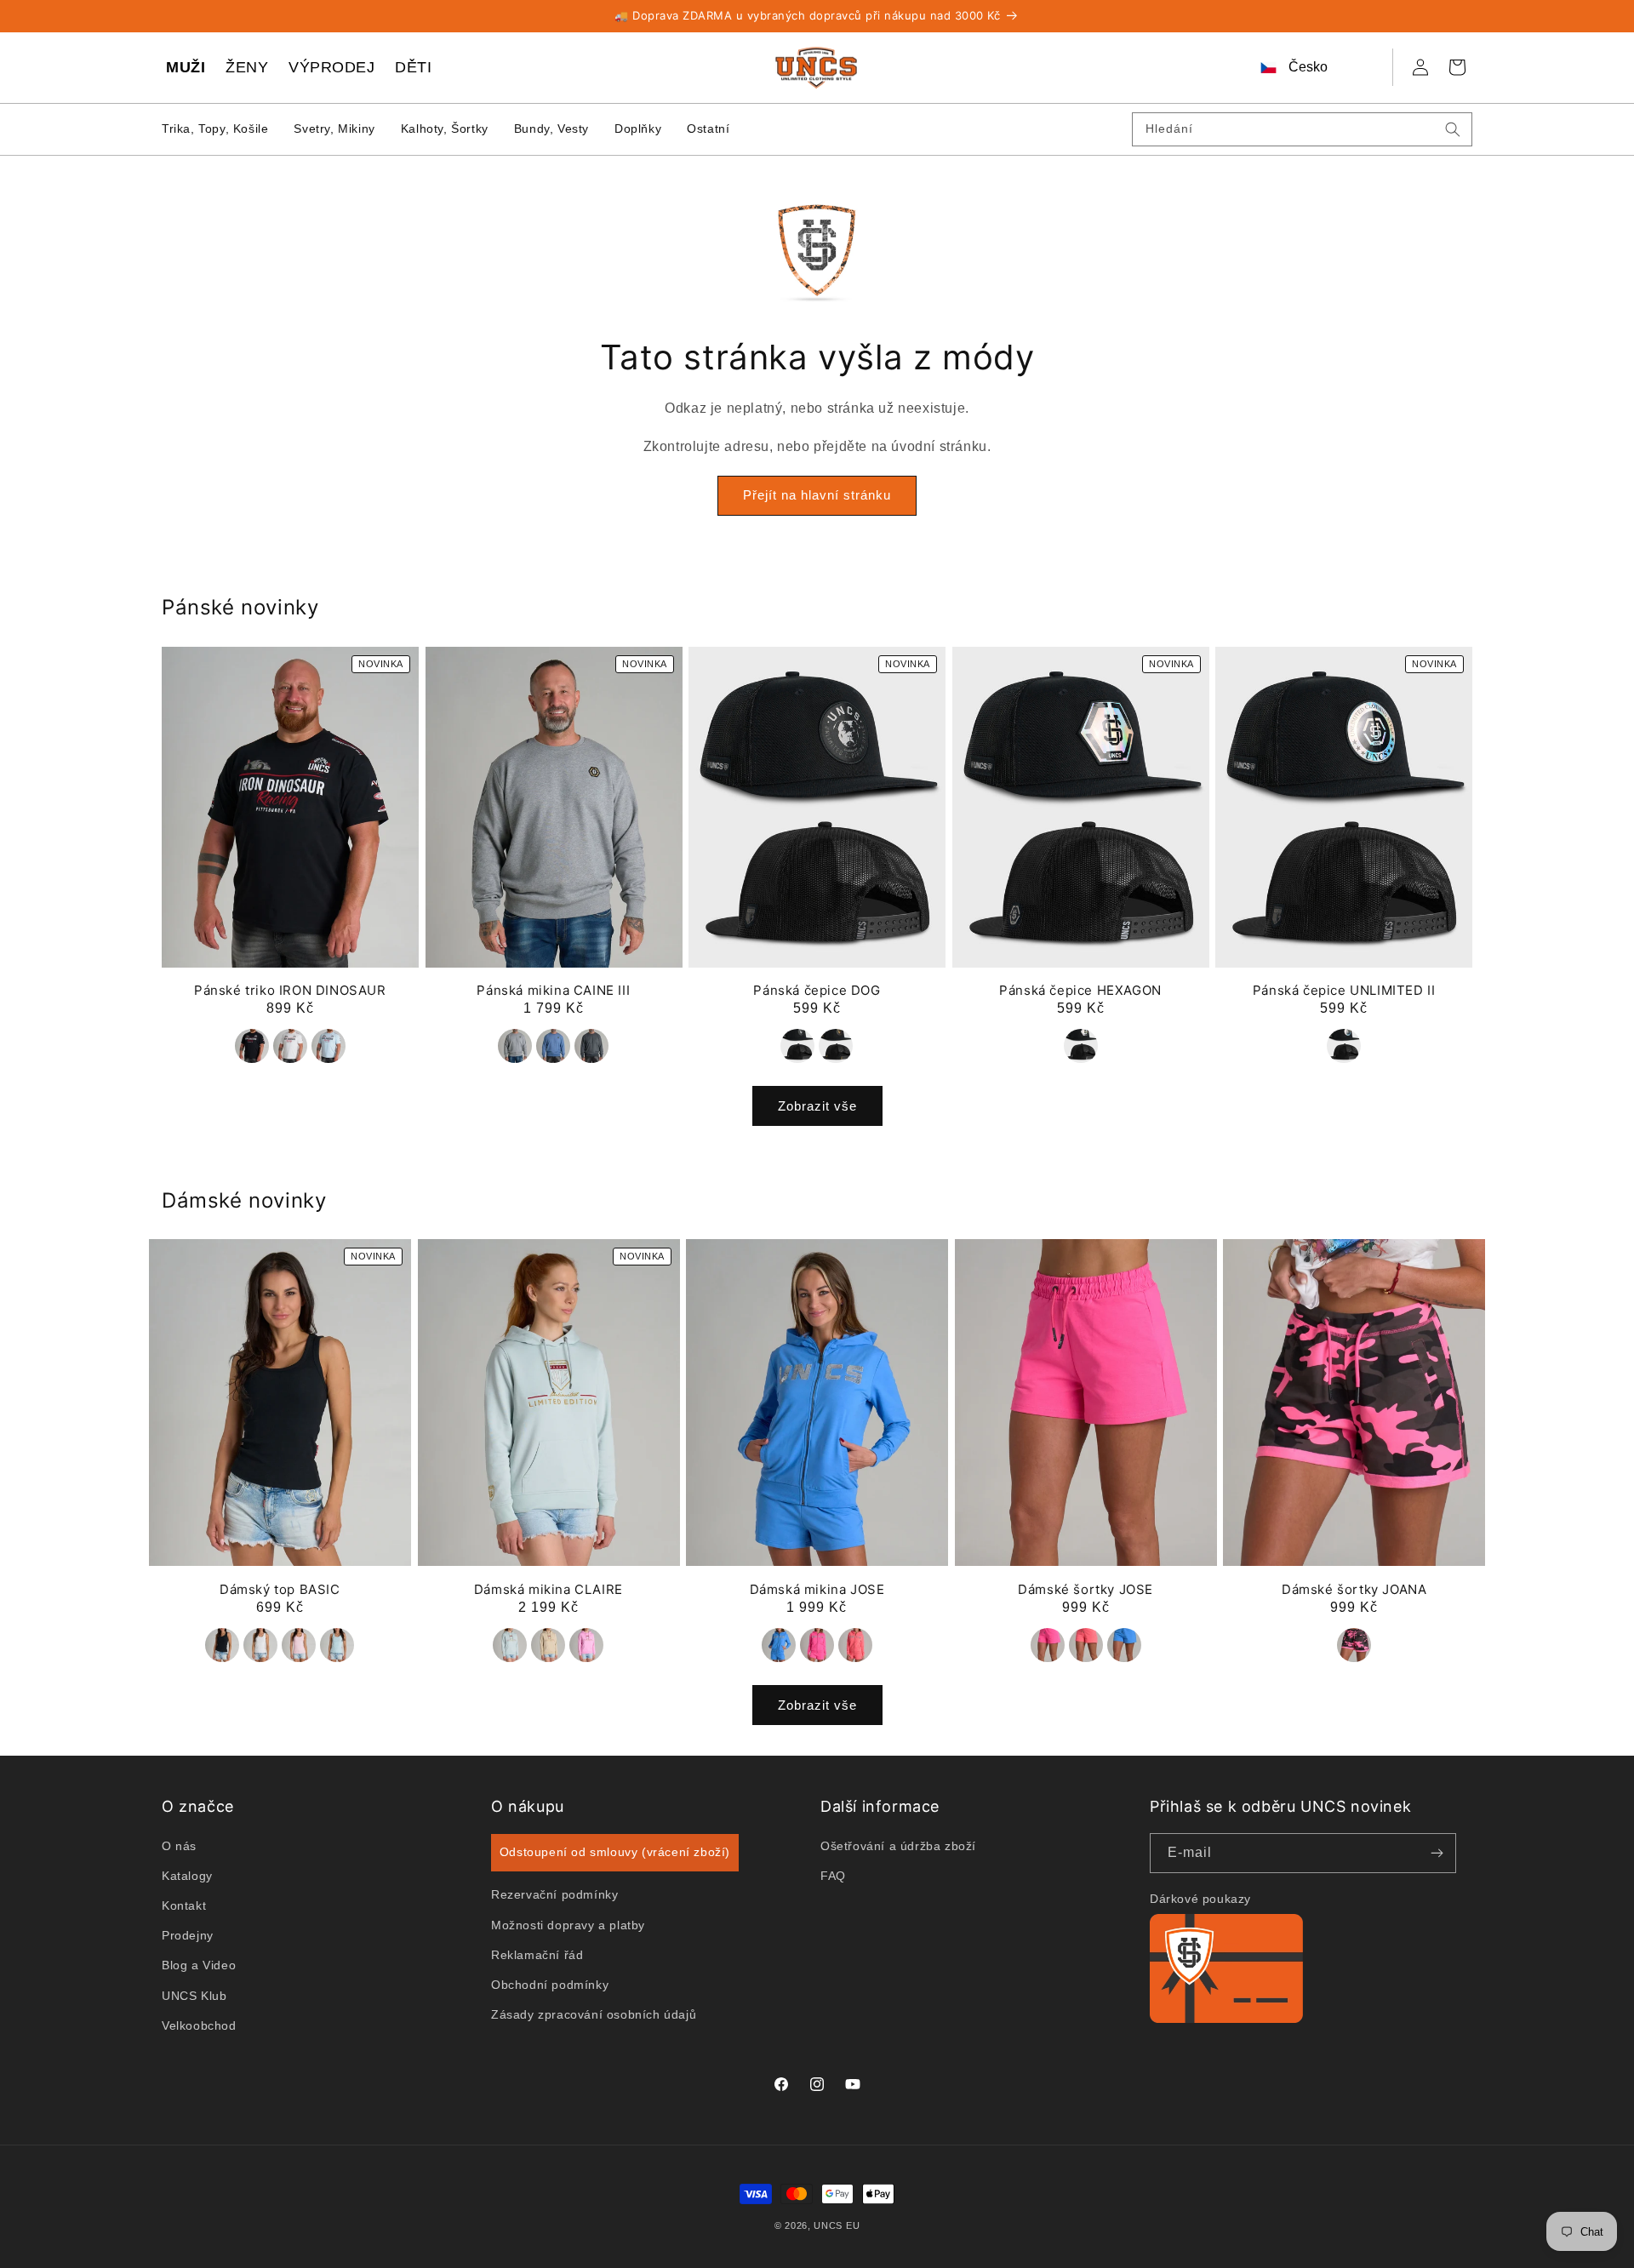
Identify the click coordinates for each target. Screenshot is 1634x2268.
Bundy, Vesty (551, 129)
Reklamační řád (537, 1954)
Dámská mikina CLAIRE (548, 1589)
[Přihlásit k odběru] (1437, 1853)
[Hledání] (1453, 129)
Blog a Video (199, 1965)
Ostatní (708, 129)
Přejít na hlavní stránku (817, 496)
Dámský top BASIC (280, 1589)
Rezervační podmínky (554, 1894)
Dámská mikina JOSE (817, 1589)
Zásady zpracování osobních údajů (594, 2014)
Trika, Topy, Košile (215, 129)
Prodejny (188, 1935)
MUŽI (186, 67)
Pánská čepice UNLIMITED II (1344, 990)
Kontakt (184, 1905)
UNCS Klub (194, 1995)
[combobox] (1302, 129)
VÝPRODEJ (331, 67)
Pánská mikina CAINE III (553, 990)
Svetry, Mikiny (334, 129)
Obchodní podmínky (550, 1985)
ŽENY (247, 67)
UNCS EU (837, 2225)
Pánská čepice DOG (817, 990)
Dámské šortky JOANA (1354, 1589)
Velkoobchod (199, 2025)
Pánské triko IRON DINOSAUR (290, 990)
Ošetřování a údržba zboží (898, 1845)
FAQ (833, 1875)
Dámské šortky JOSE (1086, 1589)
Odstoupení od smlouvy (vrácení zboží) (615, 1852)
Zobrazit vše (817, 1105)
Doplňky (638, 129)
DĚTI (413, 67)
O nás (179, 1845)
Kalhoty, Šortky (445, 129)
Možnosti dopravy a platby (568, 1924)
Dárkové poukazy (1200, 1899)
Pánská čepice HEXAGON (1080, 990)
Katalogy (187, 1875)
